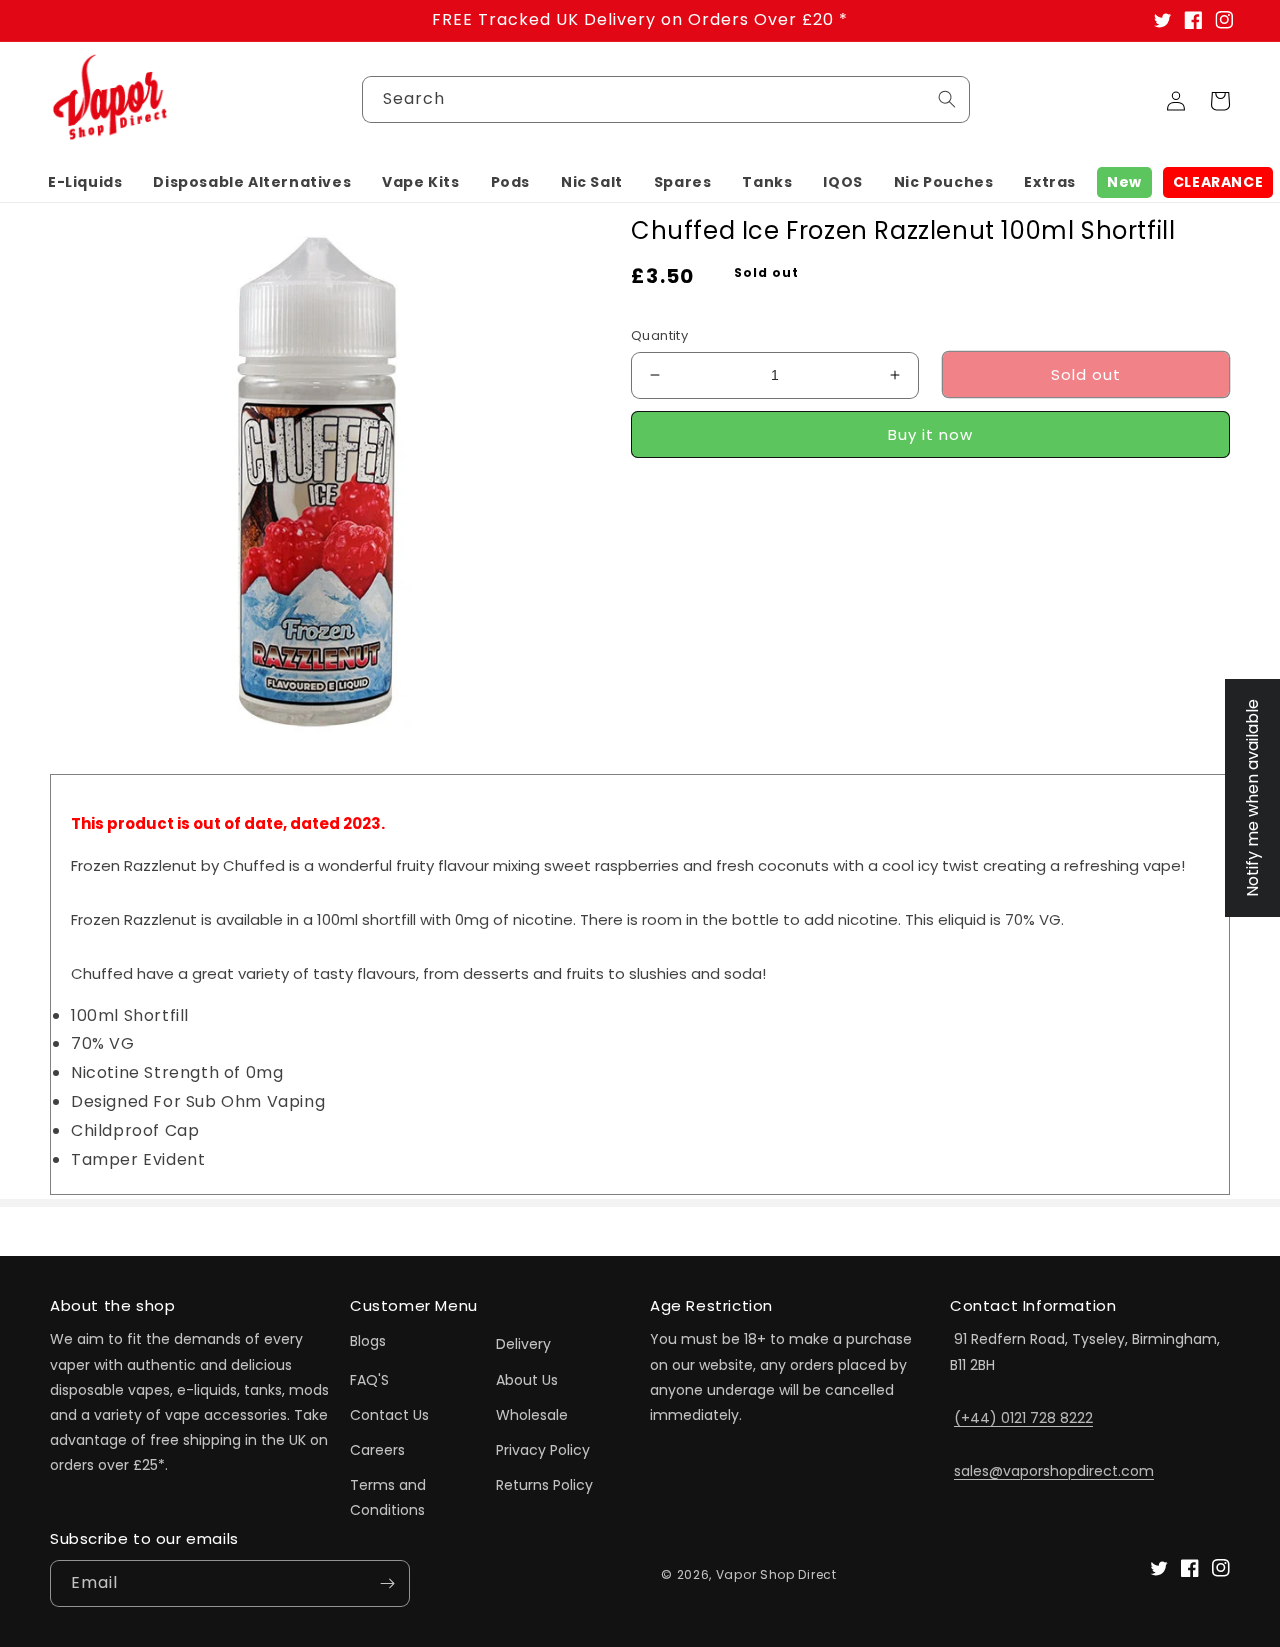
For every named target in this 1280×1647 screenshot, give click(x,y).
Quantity (659, 335)
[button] (85, 182)
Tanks (767, 182)
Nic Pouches (944, 182)
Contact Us (389, 1415)
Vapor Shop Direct (776, 1574)
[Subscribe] (387, 1583)
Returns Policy (544, 1485)
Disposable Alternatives (252, 182)
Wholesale (532, 1415)
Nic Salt (592, 182)
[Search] (947, 99)
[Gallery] (315, 480)
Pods (510, 182)
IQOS (842, 182)
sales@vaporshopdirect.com (1054, 1471)
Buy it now (930, 433)
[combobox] (666, 99)
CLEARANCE (1218, 182)
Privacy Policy (543, 1450)
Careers (377, 1450)
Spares (683, 182)
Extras (1050, 182)
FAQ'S (369, 1380)
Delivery (523, 1344)
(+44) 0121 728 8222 (1023, 1418)
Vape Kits (420, 182)
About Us (527, 1380)
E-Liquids (85, 182)
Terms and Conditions (388, 1497)
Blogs (368, 1341)
